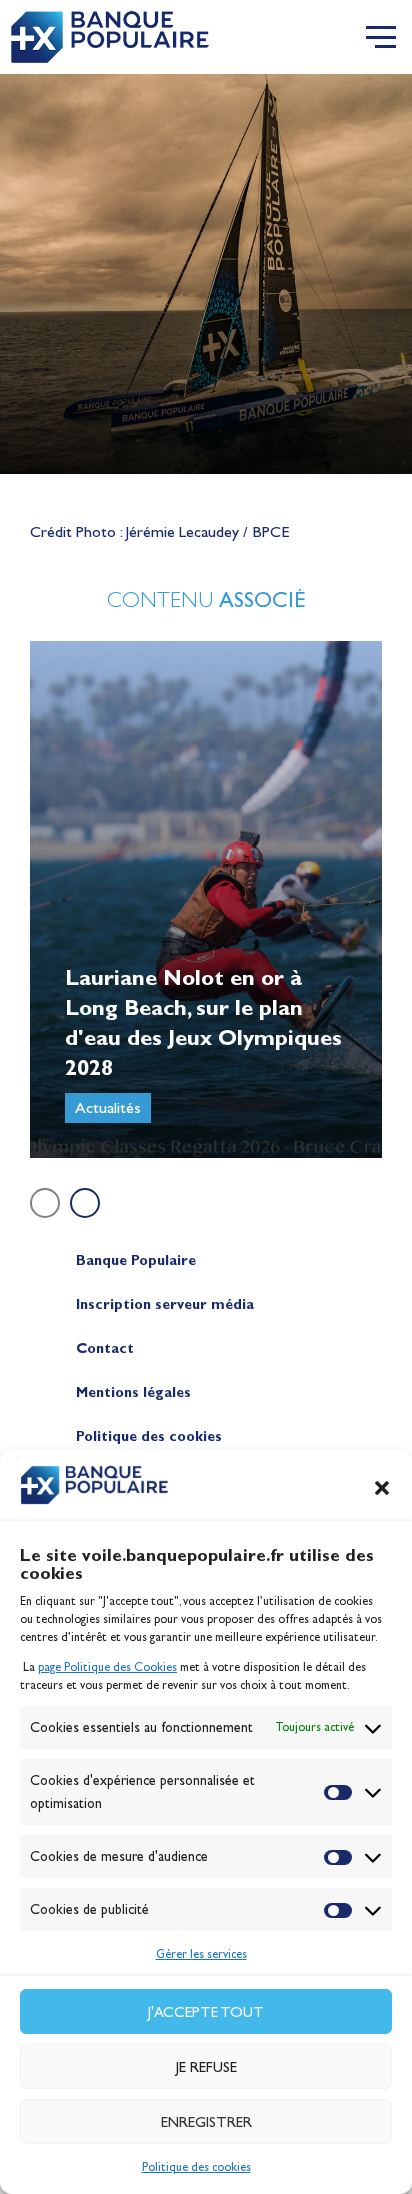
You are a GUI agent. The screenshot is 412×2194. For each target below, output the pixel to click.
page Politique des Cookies (107, 1667)
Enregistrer (206, 2122)
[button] (382, 1488)
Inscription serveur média (165, 1304)
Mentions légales (133, 1392)
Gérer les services (201, 1954)
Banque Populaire (136, 1260)
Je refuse (206, 2067)
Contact (105, 1348)
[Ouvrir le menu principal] (381, 37)
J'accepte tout (206, 2012)
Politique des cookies (196, 2167)
